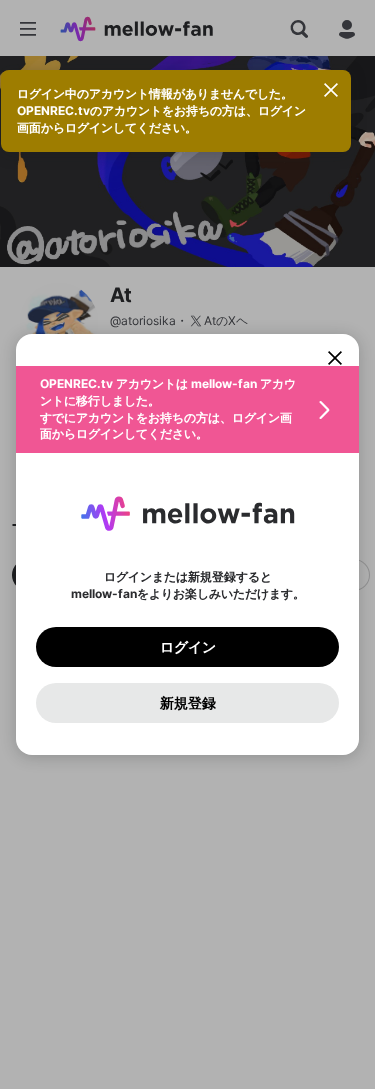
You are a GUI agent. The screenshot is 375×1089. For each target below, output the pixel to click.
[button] (187, 409)
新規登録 (188, 703)
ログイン (188, 647)
